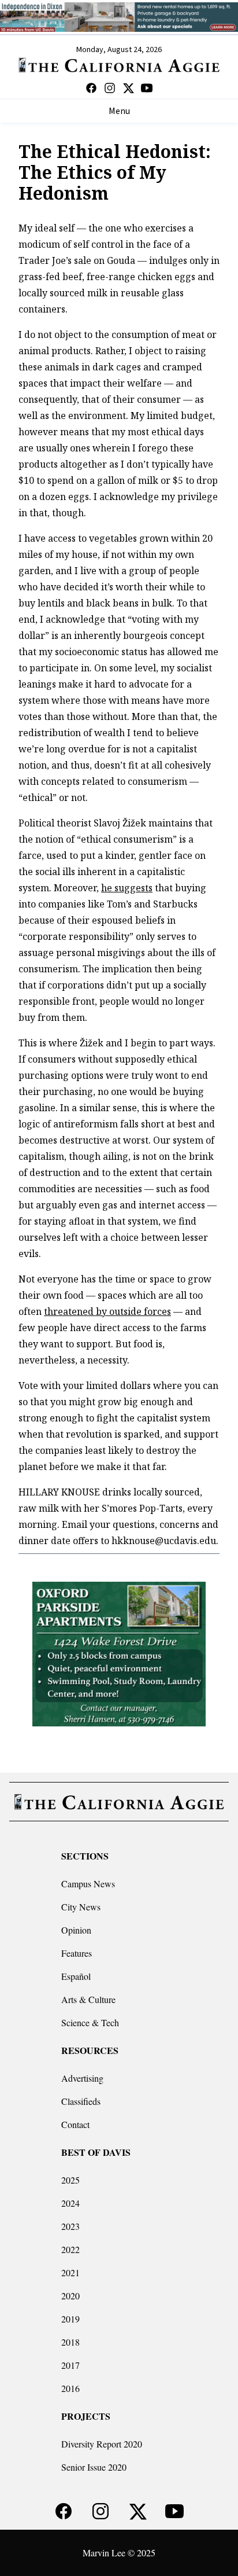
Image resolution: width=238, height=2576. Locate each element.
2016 (70, 2388)
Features (77, 1953)
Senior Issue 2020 (94, 2467)
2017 (70, 2365)
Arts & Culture (88, 1999)
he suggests (127, 888)
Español (76, 1976)
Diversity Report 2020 (102, 2444)
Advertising (82, 2078)
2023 (70, 2226)
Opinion (76, 1930)
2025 (70, 2180)
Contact (75, 2124)
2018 (70, 2342)
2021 (70, 2272)
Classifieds (81, 2101)
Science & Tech (90, 2022)
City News (81, 1907)
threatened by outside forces (107, 1311)
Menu (119, 111)
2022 (70, 2249)
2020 (70, 2296)
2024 (70, 2203)
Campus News (88, 1884)
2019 (70, 2319)
